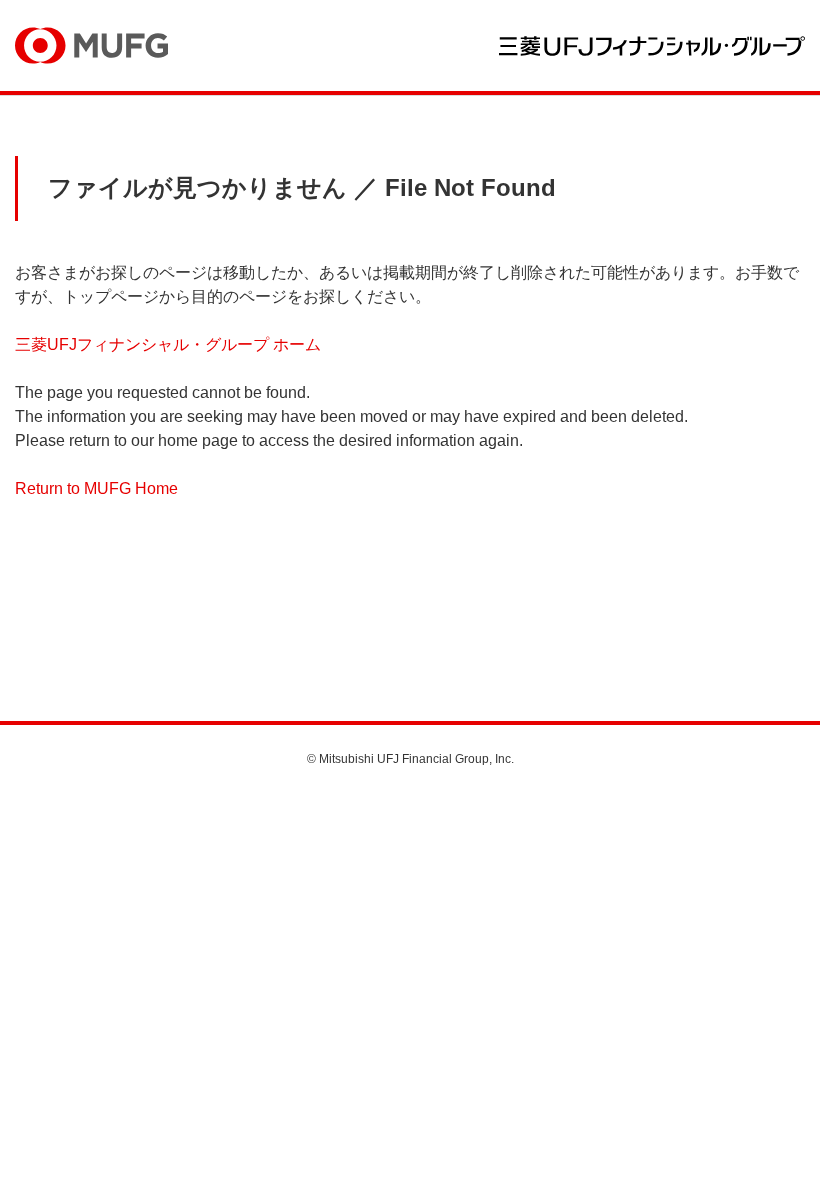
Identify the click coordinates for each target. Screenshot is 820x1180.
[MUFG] (91, 45)
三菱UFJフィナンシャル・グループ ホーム (168, 344)
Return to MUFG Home (96, 488)
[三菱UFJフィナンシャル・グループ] (652, 46)
